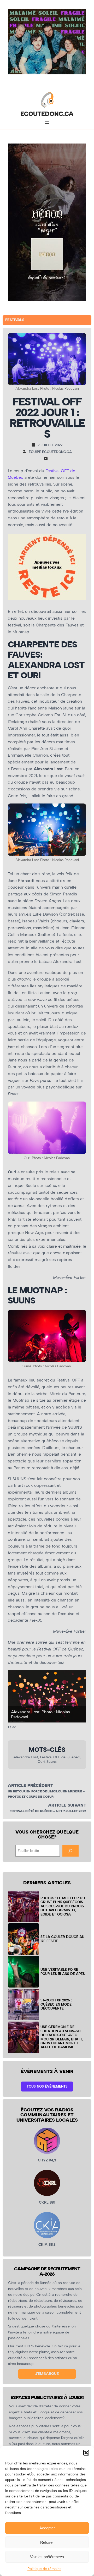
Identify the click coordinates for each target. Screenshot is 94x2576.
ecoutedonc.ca (47, 114)
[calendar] (35, 445)
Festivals (15, 320)
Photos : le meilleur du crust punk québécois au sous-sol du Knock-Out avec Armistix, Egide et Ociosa (63, 1906)
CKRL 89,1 (47, 2202)
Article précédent (30, 1785)
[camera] (47, 458)
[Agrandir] (79, 810)
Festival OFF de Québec (60, 1757)
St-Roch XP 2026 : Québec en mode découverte (56, 2004)
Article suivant (67, 1805)
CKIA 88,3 (47, 2245)
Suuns (52, 1762)
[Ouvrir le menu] (47, 123)
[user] (26, 452)
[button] (86, 2453)
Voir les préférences (47, 2557)
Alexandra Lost (26, 1757)
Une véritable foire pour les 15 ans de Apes (63, 1972)
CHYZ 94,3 (47, 2160)
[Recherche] (70, 1851)
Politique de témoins (44, 2569)
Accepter (47, 2528)
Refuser (47, 2542)
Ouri (41, 1762)
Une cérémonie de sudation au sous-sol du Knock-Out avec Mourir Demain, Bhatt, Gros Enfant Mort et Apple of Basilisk (62, 2037)
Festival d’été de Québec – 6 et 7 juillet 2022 (48, 1811)
